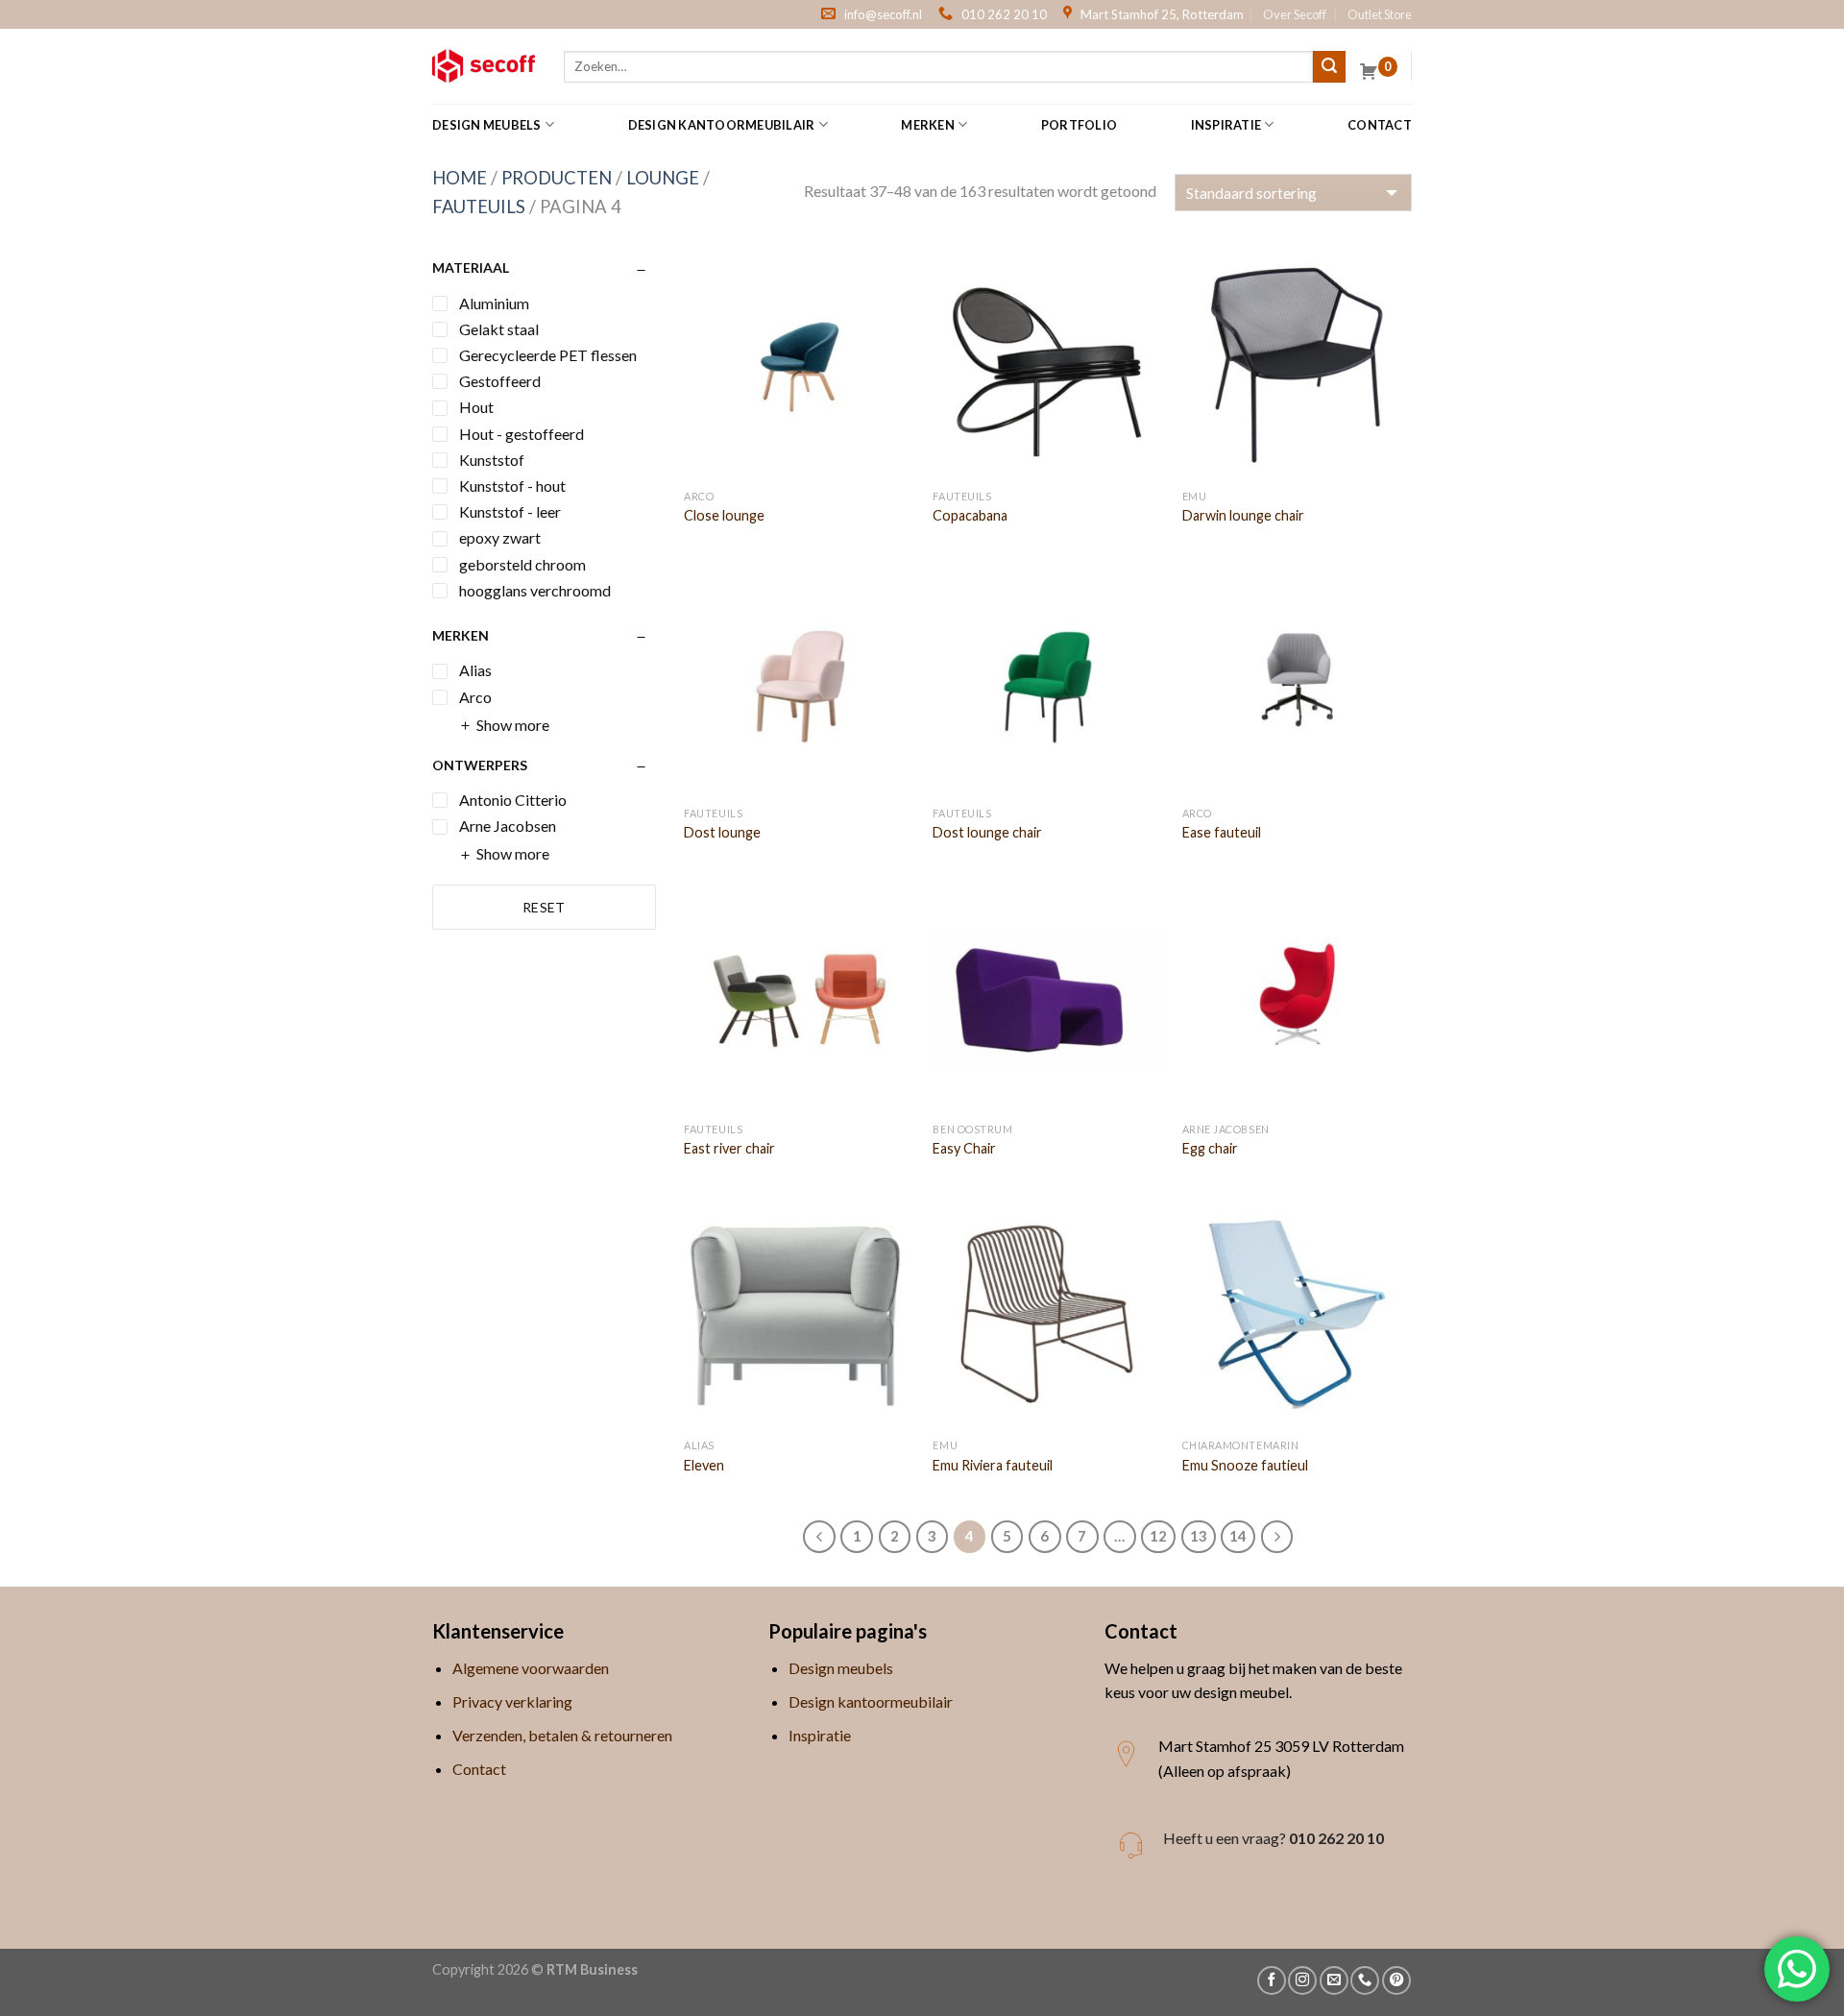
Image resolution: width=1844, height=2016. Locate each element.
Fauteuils (479, 206)
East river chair (729, 1148)
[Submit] (1329, 67)
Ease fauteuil (1222, 832)
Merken (928, 125)
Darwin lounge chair (1243, 515)
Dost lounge (722, 832)
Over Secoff (1295, 14)
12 (1158, 1536)
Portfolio (1079, 125)
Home (460, 178)
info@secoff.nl (883, 14)
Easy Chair (964, 1148)
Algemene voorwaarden (531, 1668)
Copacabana (970, 515)
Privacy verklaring (512, 1701)
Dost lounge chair (987, 832)
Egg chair (1210, 1148)
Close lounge (724, 515)
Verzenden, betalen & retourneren (562, 1735)
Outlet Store (1380, 14)
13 (1199, 1536)
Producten (557, 178)
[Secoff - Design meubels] (484, 66)
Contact (1380, 125)
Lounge (663, 178)
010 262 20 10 (1004, 14)
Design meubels (487, 125)
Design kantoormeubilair (722, 125)
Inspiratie (1226, 125)
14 (1238, 1536)
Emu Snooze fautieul (1245, 1465)
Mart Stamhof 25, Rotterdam (1162, 14)
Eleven (704, 1465)
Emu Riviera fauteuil (993, 1465)
